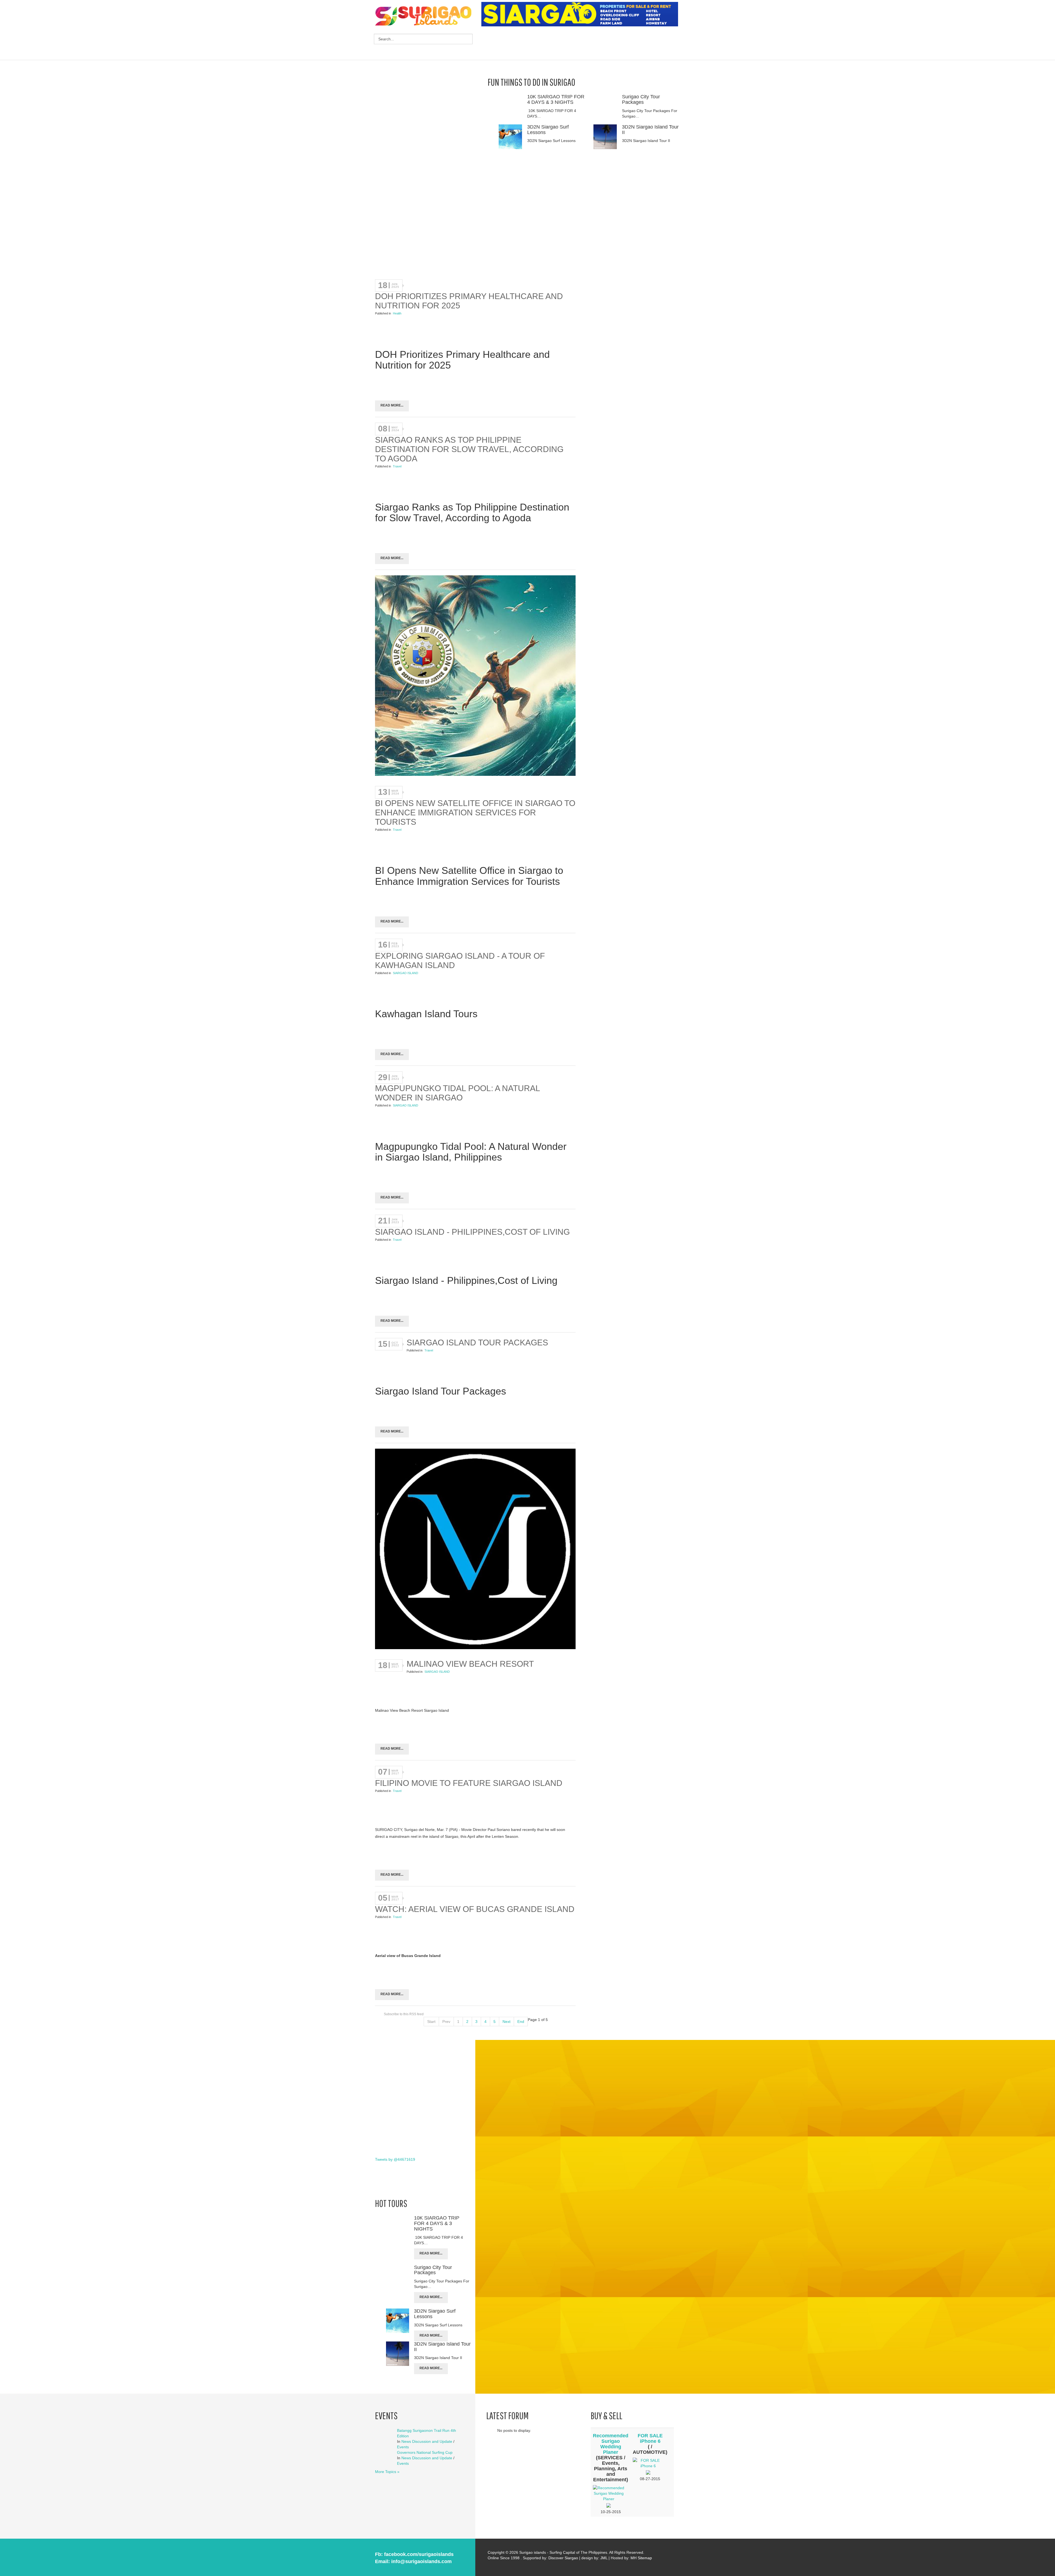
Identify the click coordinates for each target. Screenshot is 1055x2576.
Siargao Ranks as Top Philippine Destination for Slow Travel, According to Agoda (469, 449)
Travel (397, 466)
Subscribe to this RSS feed (404, 2014)
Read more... (392, 405)
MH (634, 2558)
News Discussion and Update (427, 2441)
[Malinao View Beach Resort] (475, 1550)
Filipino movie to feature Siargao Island (469, 1783)
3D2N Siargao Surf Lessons (548, 130)
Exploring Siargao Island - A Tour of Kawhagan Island (460, 961)
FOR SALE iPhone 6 (650, 2438)
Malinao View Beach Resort (470, 1664)
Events (403, 2447)
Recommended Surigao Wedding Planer (611, 2444)
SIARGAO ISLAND (406, 973)
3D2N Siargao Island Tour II (650, 130)
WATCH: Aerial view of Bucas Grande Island (475, 1909)
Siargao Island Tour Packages (477, 1343)
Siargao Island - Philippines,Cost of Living (472, 1232)
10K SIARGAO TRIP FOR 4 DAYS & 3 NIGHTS (556, 99)
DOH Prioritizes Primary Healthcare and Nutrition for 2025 (469, 301)
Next (506, 2022)
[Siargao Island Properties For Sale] (582, 14)
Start (431, 2022)
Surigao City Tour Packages (641, 99)
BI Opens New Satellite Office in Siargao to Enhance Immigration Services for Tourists (475, 812)
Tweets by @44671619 (395, 2159)
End (521, 2022)
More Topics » (387, 2472)
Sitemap (645, 2558)
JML (604, 2558)
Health (397, 313)
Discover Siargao (563, 2558)
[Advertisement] (581, 44)
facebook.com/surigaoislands (419, 2554)
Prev (446, 2022)
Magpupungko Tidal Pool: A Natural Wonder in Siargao (457, 1093)
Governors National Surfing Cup (425, 2452)
